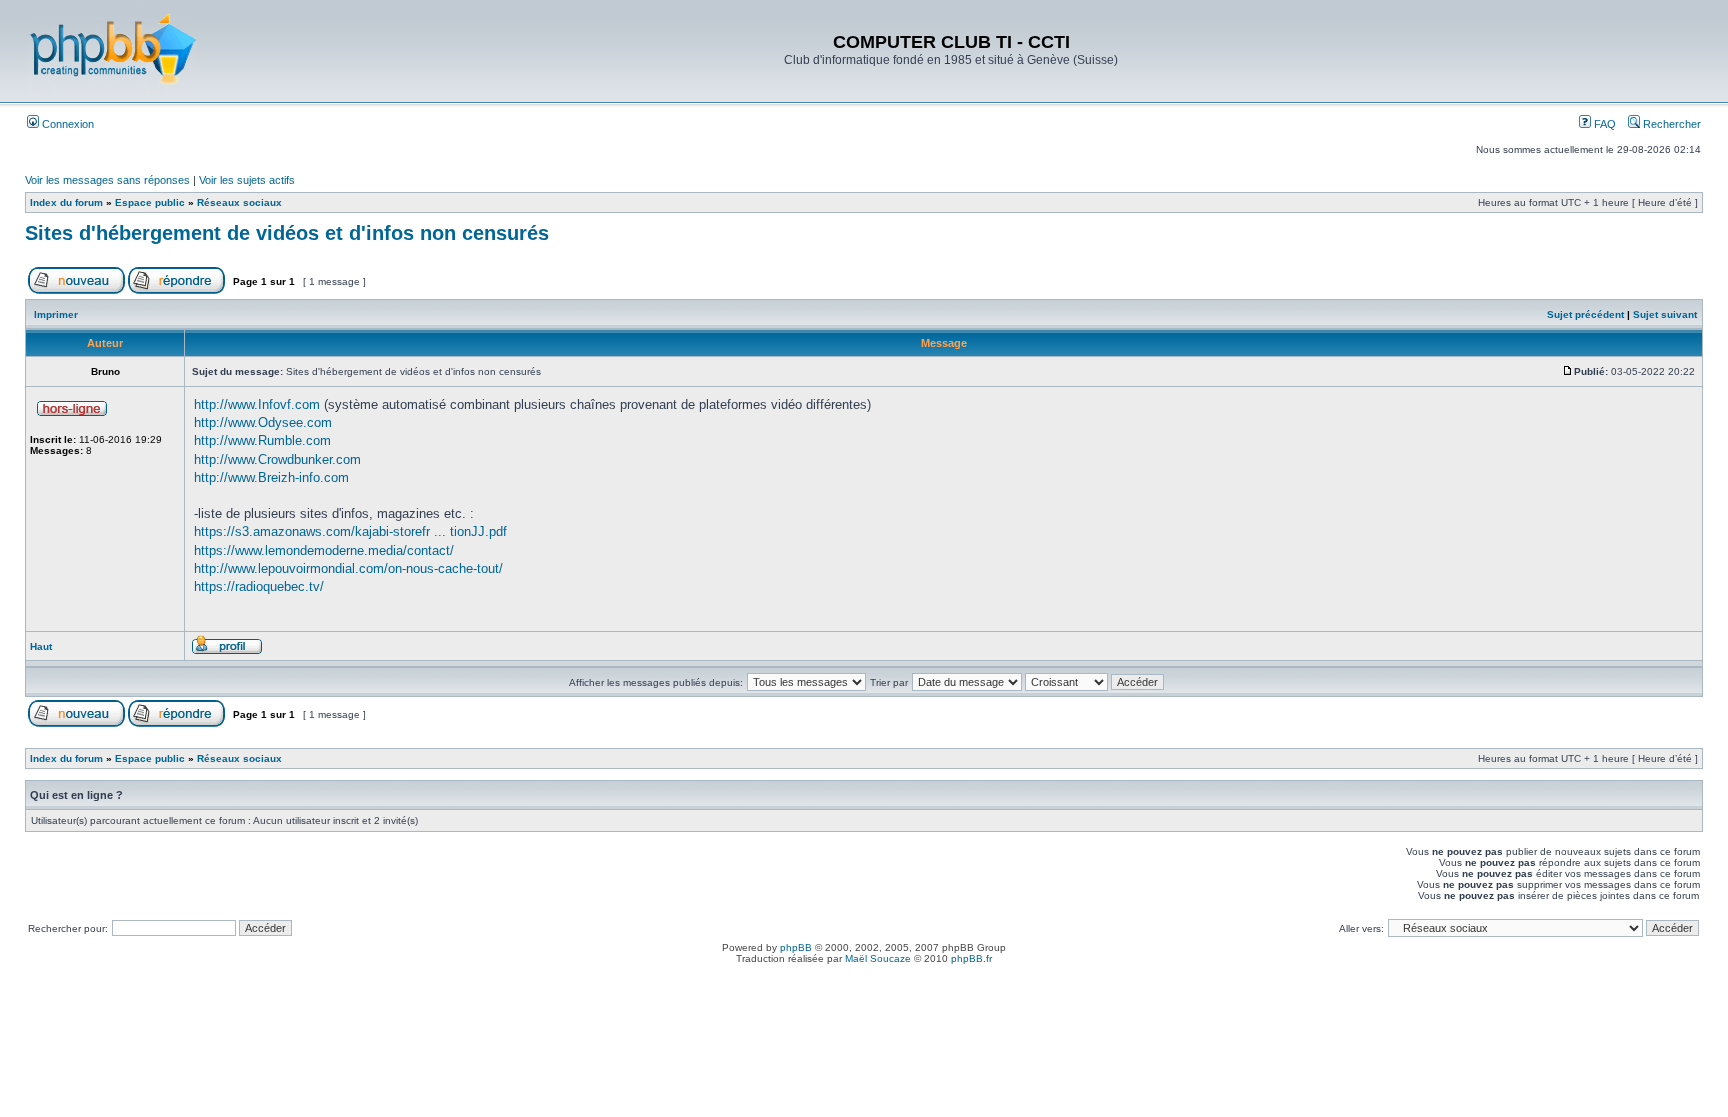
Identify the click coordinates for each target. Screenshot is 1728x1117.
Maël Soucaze (878, 958)
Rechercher (1670, 124)
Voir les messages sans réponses (107, 180)
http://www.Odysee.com (263, 422)
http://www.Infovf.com (257, 404)
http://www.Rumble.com (262, 440)
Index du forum (66, 202)
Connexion (66, 124)
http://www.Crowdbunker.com (277, 459)
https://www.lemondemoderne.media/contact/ (324, 550)
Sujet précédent (1585, 314)
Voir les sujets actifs (247, 180)
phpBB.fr (971, 958)
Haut (41, 646)
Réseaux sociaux (239, 202)
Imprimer (56, 314)
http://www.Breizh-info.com (271, 477)
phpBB (796, 947)
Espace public (150, 202)
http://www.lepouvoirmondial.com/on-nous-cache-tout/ (348, 568)
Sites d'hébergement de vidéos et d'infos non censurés (287, 233)
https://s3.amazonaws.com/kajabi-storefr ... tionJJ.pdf (350, 531)
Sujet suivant (1665, 314)
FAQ (1603, 124)
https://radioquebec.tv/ (259, 586)
